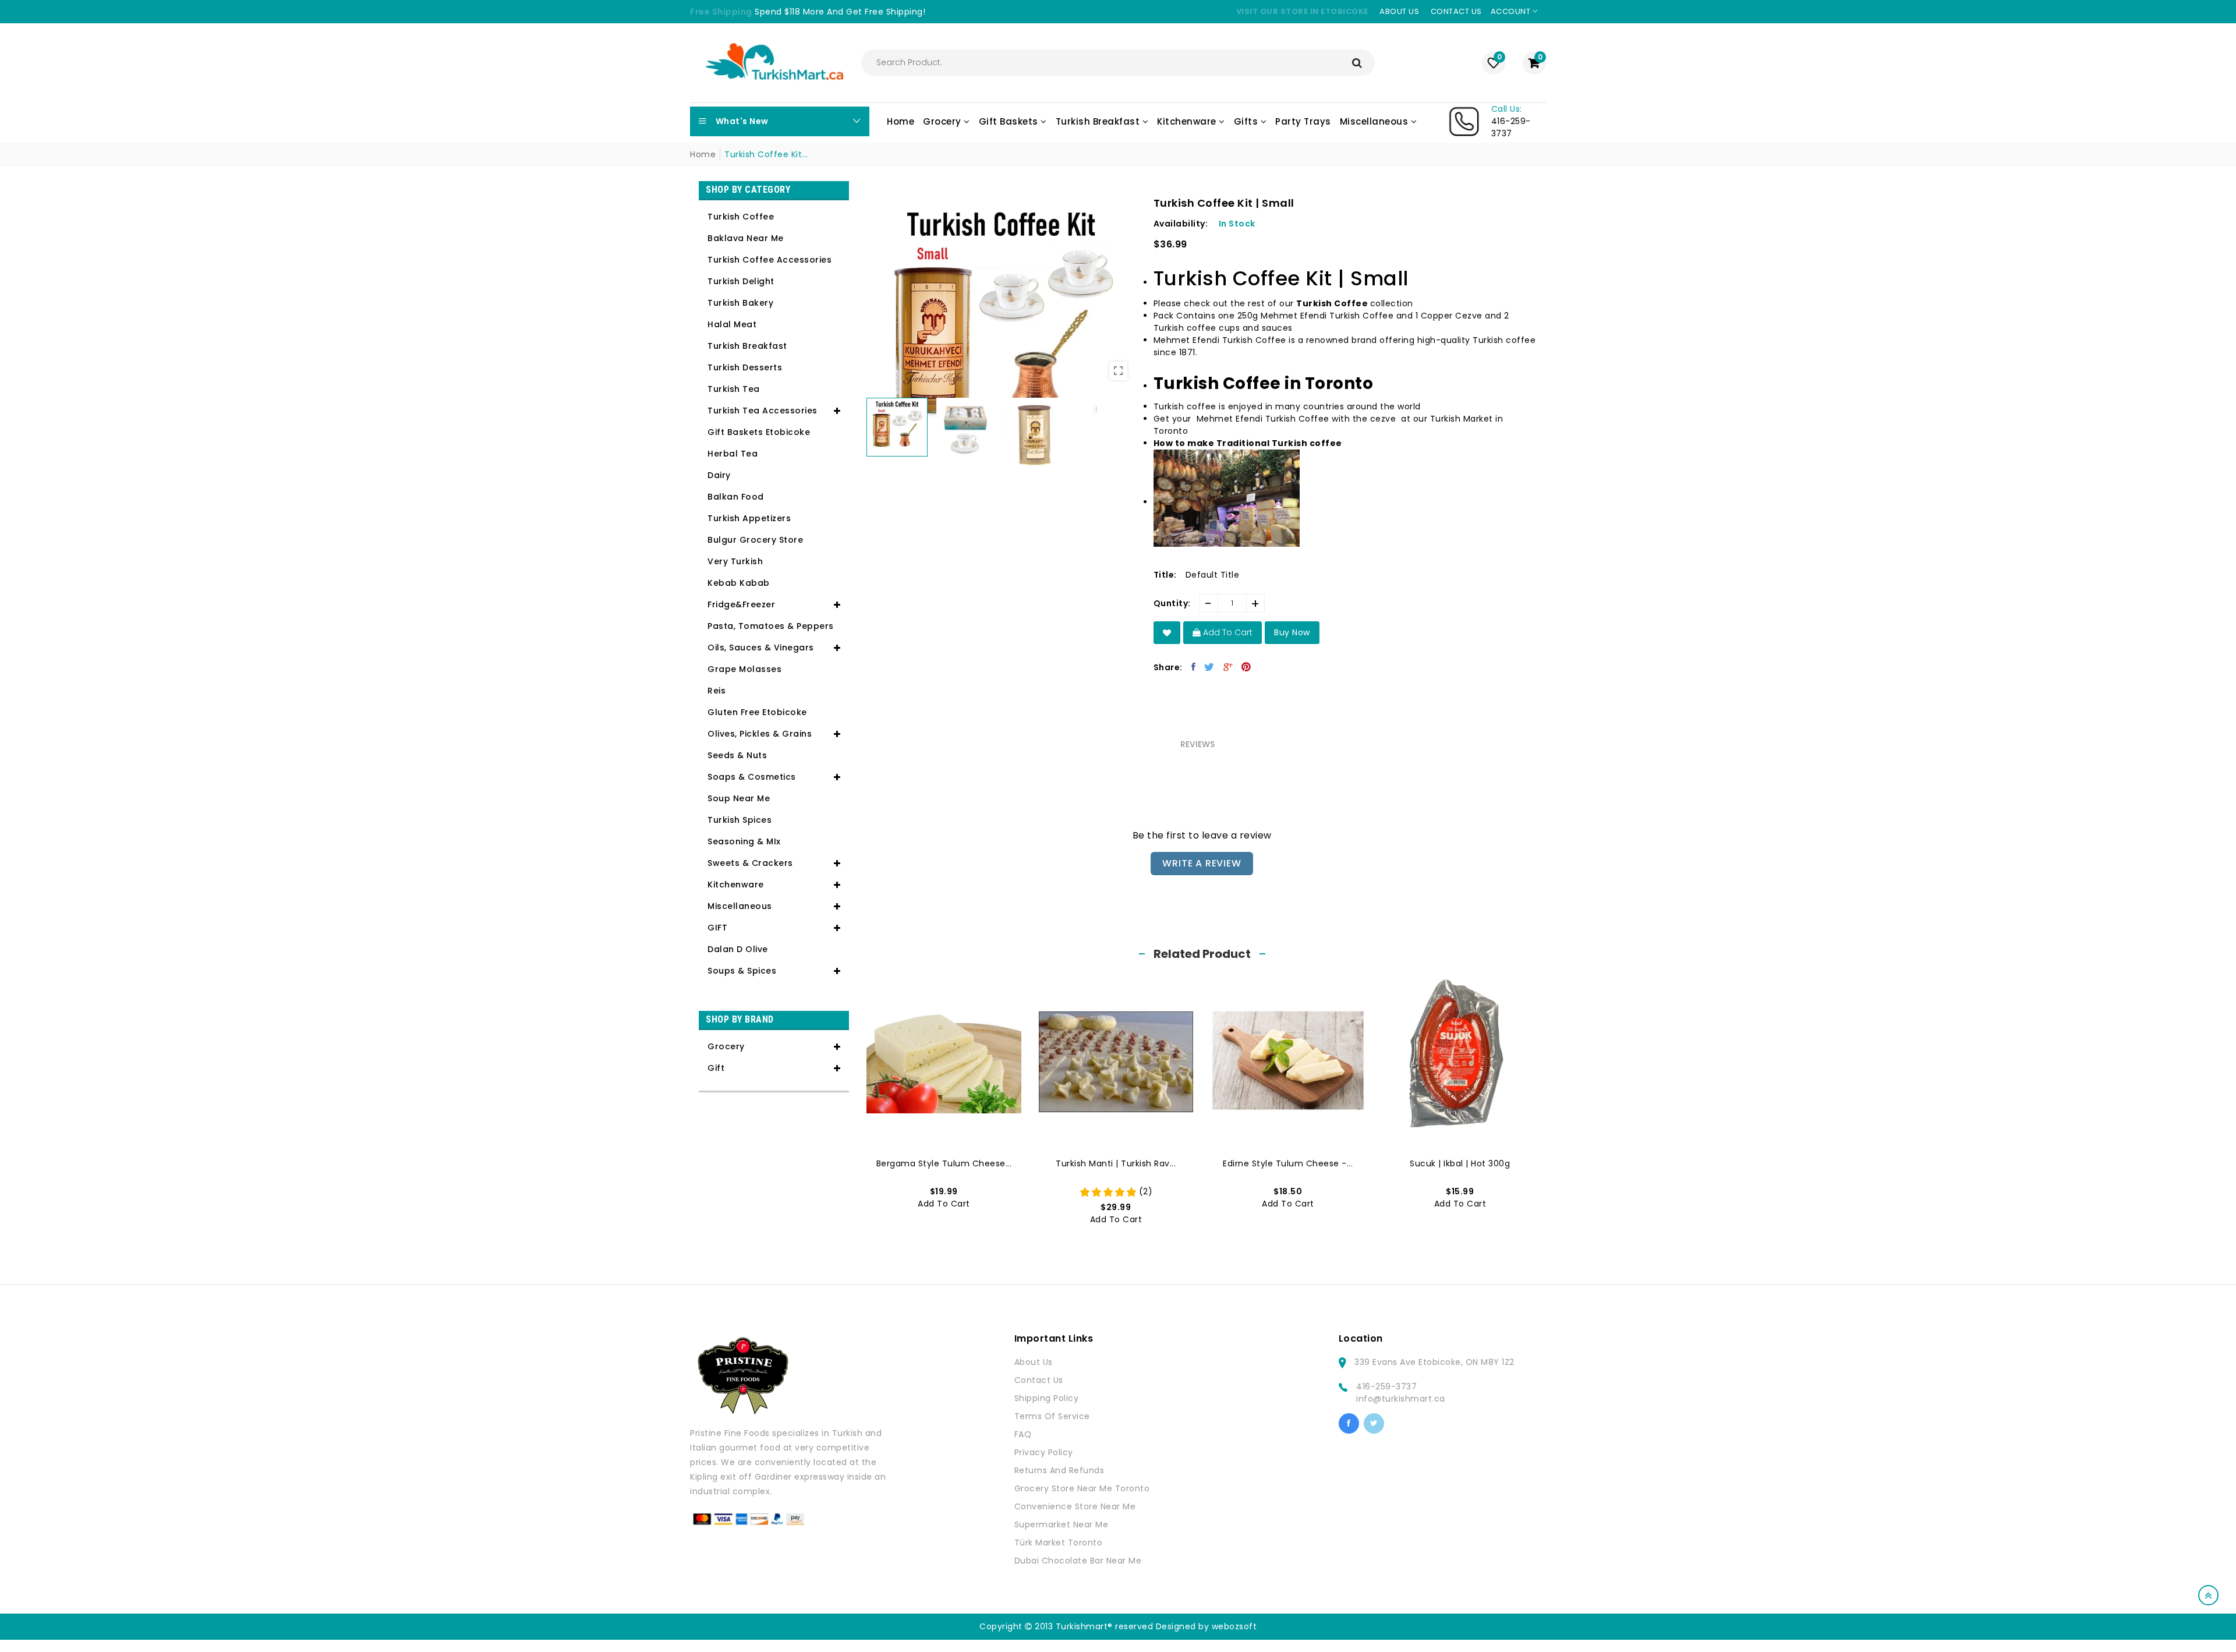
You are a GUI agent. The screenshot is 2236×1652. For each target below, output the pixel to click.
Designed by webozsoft (1207, 1626)
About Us (1034, 1362)
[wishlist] (1167, 633)
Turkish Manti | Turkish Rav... (1116, 1163)
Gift (716, 1068)
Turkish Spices (740, 820)
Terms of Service (1052, 1416)
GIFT (717, 928)
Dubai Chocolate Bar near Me (1078, 1561)
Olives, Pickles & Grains (760, 734)
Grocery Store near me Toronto (1082, 1488)
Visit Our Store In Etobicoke (1302, 11)
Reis (717, 691)
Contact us (1456, 11)
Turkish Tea (734, 389)
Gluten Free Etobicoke (757, 712)
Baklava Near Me (746, 238)
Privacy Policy (1044, 1452)
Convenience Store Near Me (1075, 1506)
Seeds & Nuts (737, 755)
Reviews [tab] (1197, 744)
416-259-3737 (1386, 1386)
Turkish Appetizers (749, 518)
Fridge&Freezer (741, 604)
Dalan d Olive (738, 949)
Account (1512, 11)
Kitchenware (736, 885)
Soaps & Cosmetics (752, 777)
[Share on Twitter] (1209, 667)
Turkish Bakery (740, 303)
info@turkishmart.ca (1401, 1399)
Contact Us (1039, 1380)
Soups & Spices (742, 971)
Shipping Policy (1047, 1398)
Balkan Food (736, 497)
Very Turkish (735, 561)
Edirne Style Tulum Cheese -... (1288, 1163)
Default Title (1213, 575)
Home (703, 154)
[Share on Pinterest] (1246, 667)
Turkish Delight (741, 281)
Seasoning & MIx (744, 841)
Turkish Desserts (745, 367)
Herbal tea (733, 454)
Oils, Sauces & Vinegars (761, 648)
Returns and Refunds (1059, 1470)
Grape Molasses (744, 669)
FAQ (1023, 1434)
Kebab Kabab (739, 583)
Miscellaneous (740, 906)
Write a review (1202, 863)
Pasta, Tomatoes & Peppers (771, 626)
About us (1399, 11)
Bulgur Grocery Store (755, 540)
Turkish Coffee (741, 217)
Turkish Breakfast (747, 346)
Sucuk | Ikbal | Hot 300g (1460, 1163)
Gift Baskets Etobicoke (759, 432)
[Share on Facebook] (1194, 667)
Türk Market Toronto (1059, 1543)
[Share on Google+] (1228, 667)
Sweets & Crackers (750, 863)
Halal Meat (732, 324)
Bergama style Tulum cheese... (944, 1163)
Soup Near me (739, 798)
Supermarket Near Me (1062, 1524)
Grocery (726, 1046)
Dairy (719, 475)
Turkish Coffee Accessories (769, 260)
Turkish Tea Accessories (763, 411)
